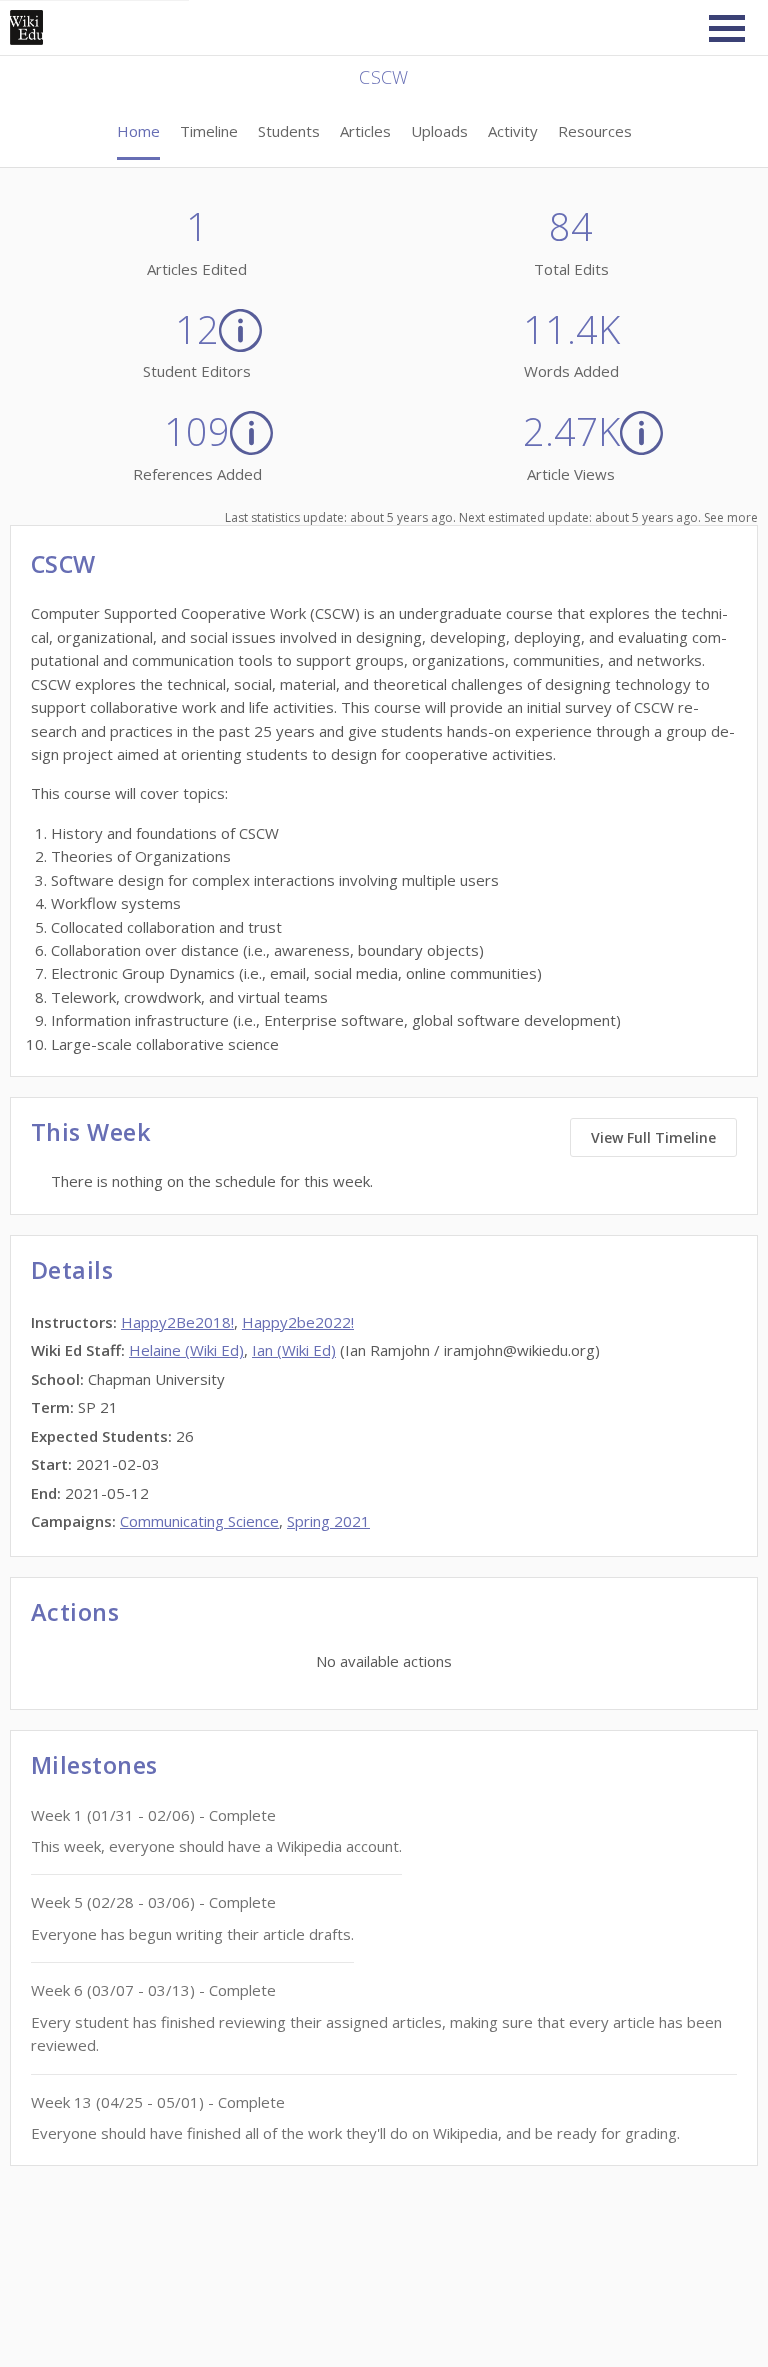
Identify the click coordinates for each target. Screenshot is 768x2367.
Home (138, 131)
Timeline (209, 131)
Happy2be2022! (298, 1322)
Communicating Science (199, 1521)
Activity (513, 131)
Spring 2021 (328, 1521)
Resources (595, 131)
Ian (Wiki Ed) (294, 1350)
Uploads (439, 131)
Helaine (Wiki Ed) (186, 1350)
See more (731, 517)
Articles (365, 131)
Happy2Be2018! (177, 1322)
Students (289, 131)
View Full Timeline (653, 1137)
